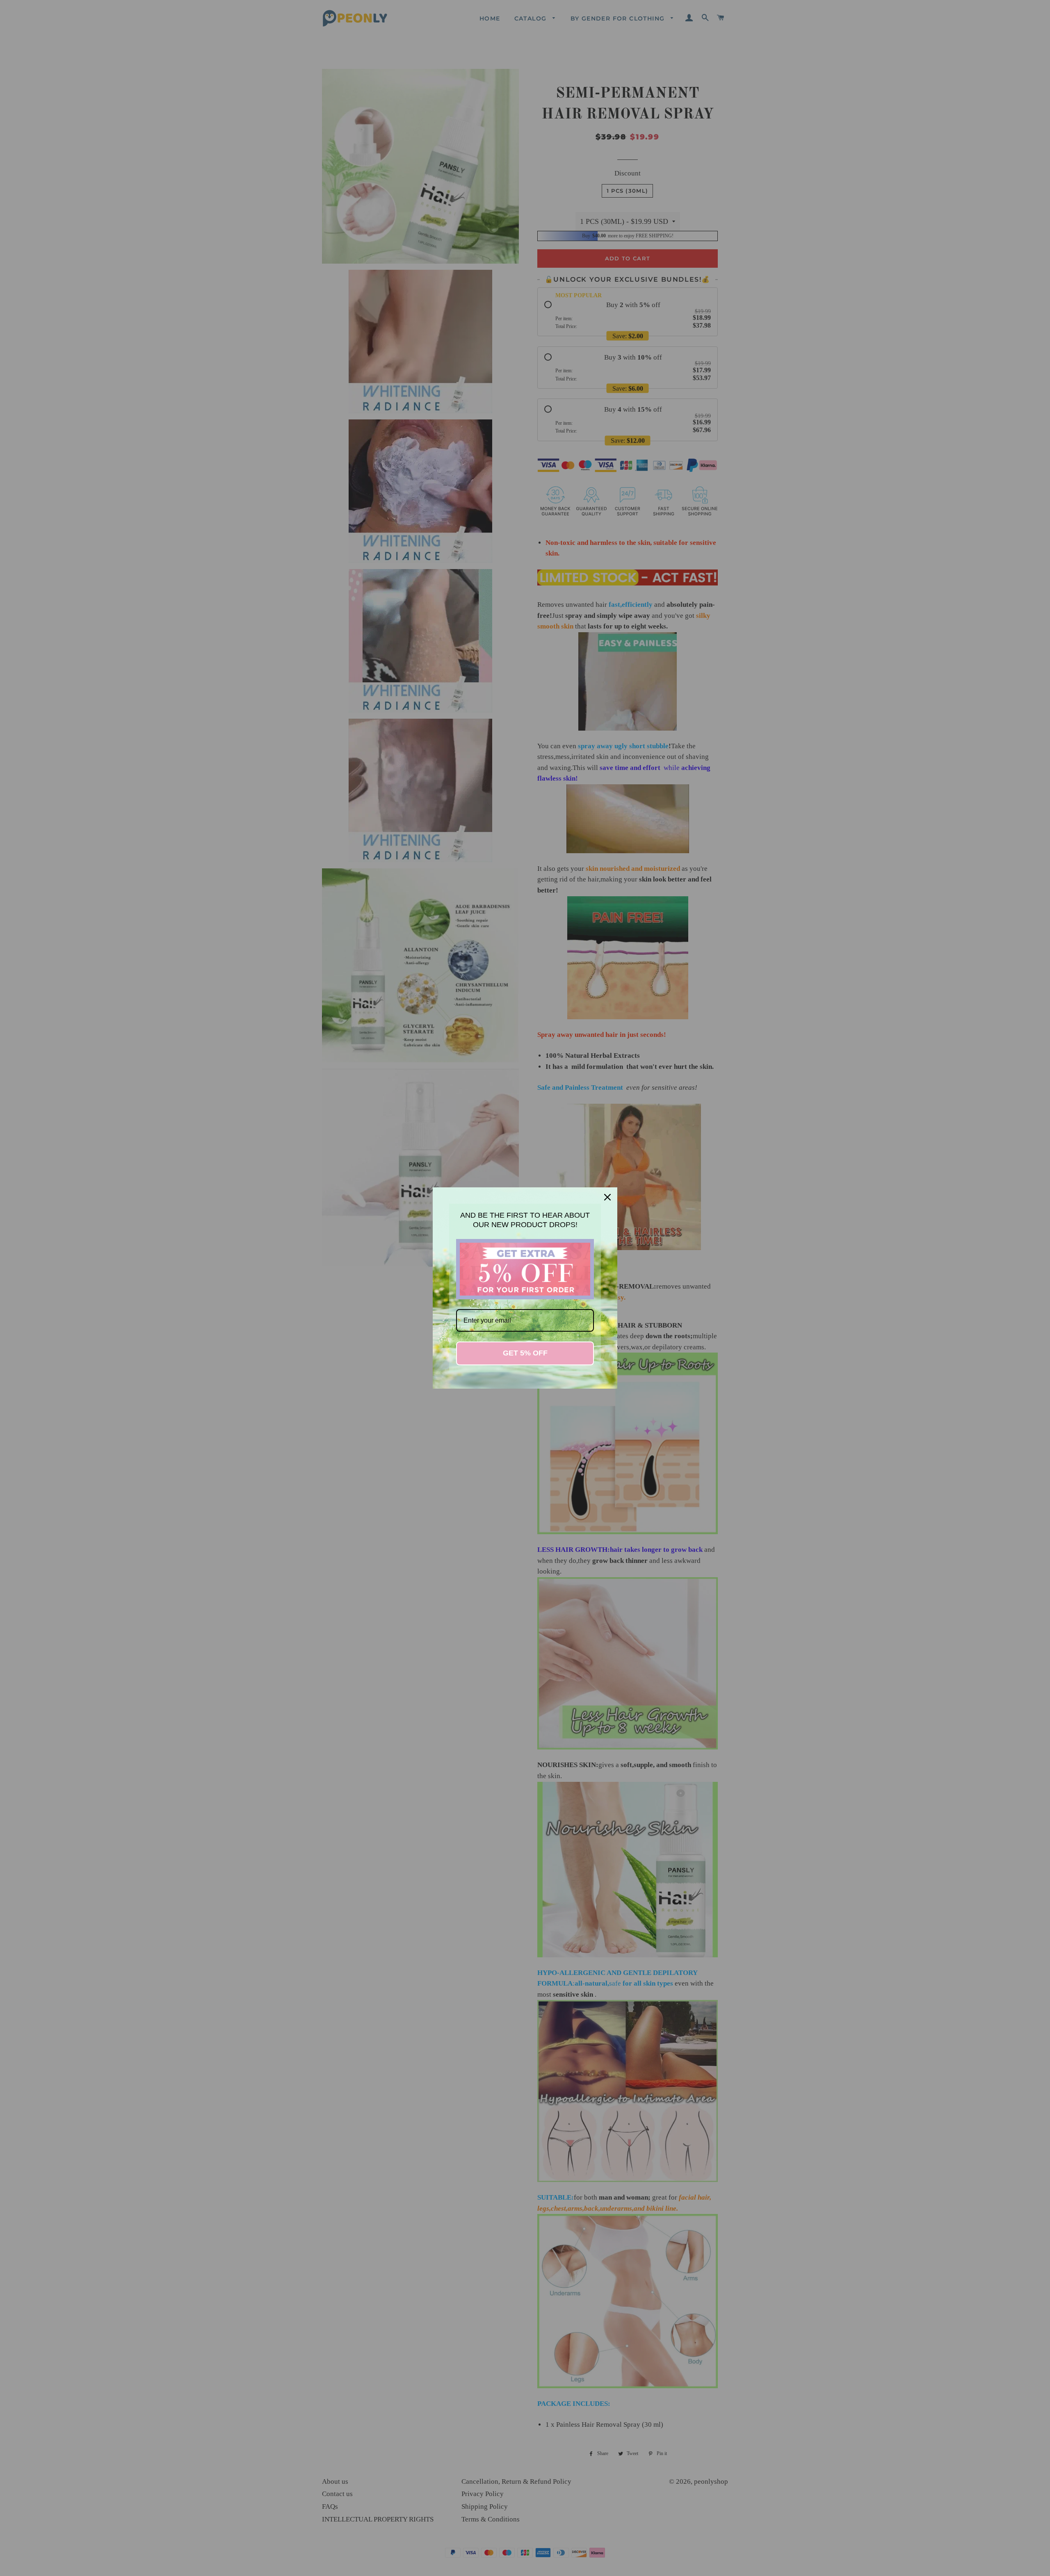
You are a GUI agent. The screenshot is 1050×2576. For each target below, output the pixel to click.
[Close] (607, 1197)
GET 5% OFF (525, 1353)
